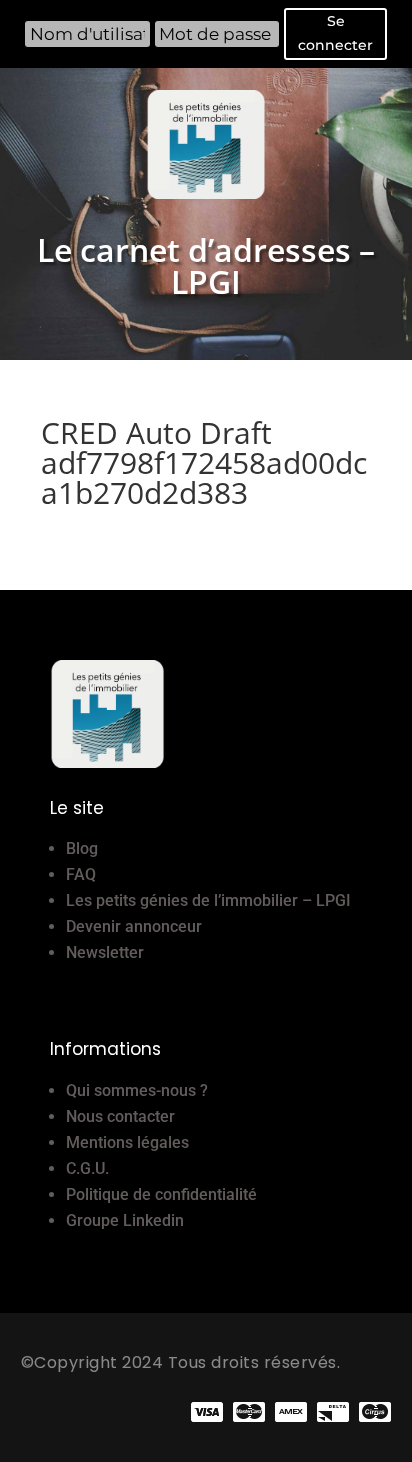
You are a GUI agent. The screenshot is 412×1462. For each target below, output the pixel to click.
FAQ (81, 874)
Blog (82, 848)
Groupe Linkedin (125, 1220)
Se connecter (335, 33)
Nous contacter (120, 1116)
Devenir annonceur (134, 926)
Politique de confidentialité (161, 1194)
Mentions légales (127, 1142)
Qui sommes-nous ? (137, 1090)
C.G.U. (87, 1168)
